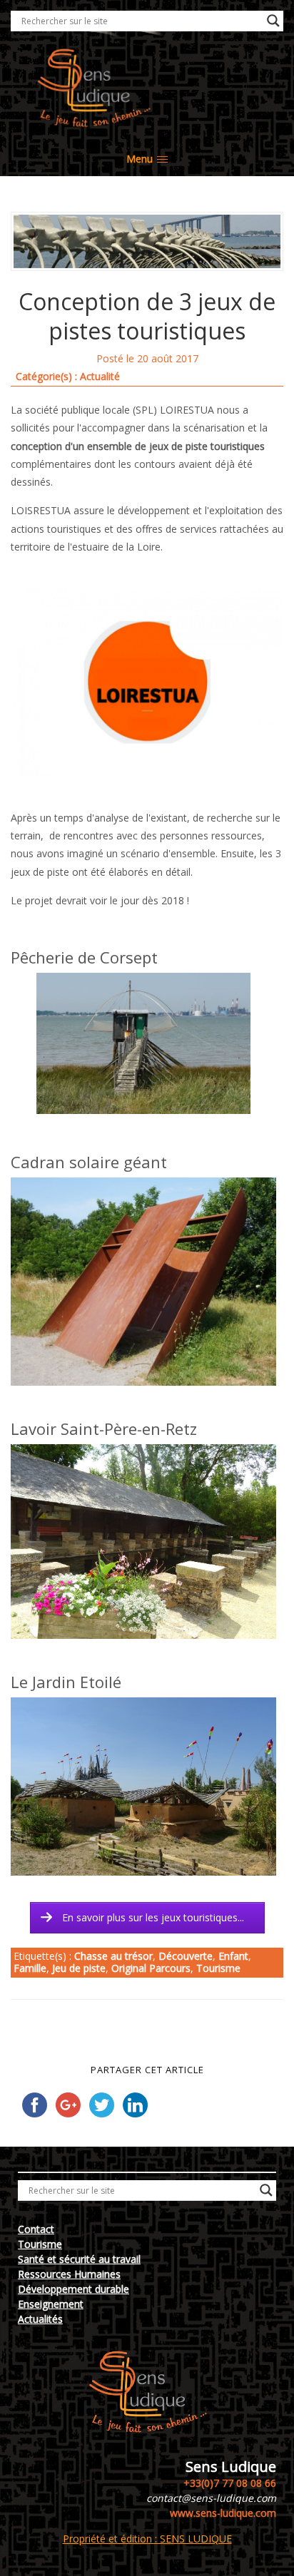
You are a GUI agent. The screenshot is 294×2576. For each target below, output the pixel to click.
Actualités (40, 2319)
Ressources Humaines (69, 2274)
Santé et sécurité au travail (79, 2259)
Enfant (233, 1956)
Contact (36, 2229)
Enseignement (51, 2304)
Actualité (100, 376)
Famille (30, 1968)
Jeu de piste (79, 1968)
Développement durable (73, 2289)
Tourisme (218, 1968)
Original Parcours (151, 1968)
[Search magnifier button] (273, 21)
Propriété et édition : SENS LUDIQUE (147, 2539)
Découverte (186, 1956)
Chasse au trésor (113, 1956)
